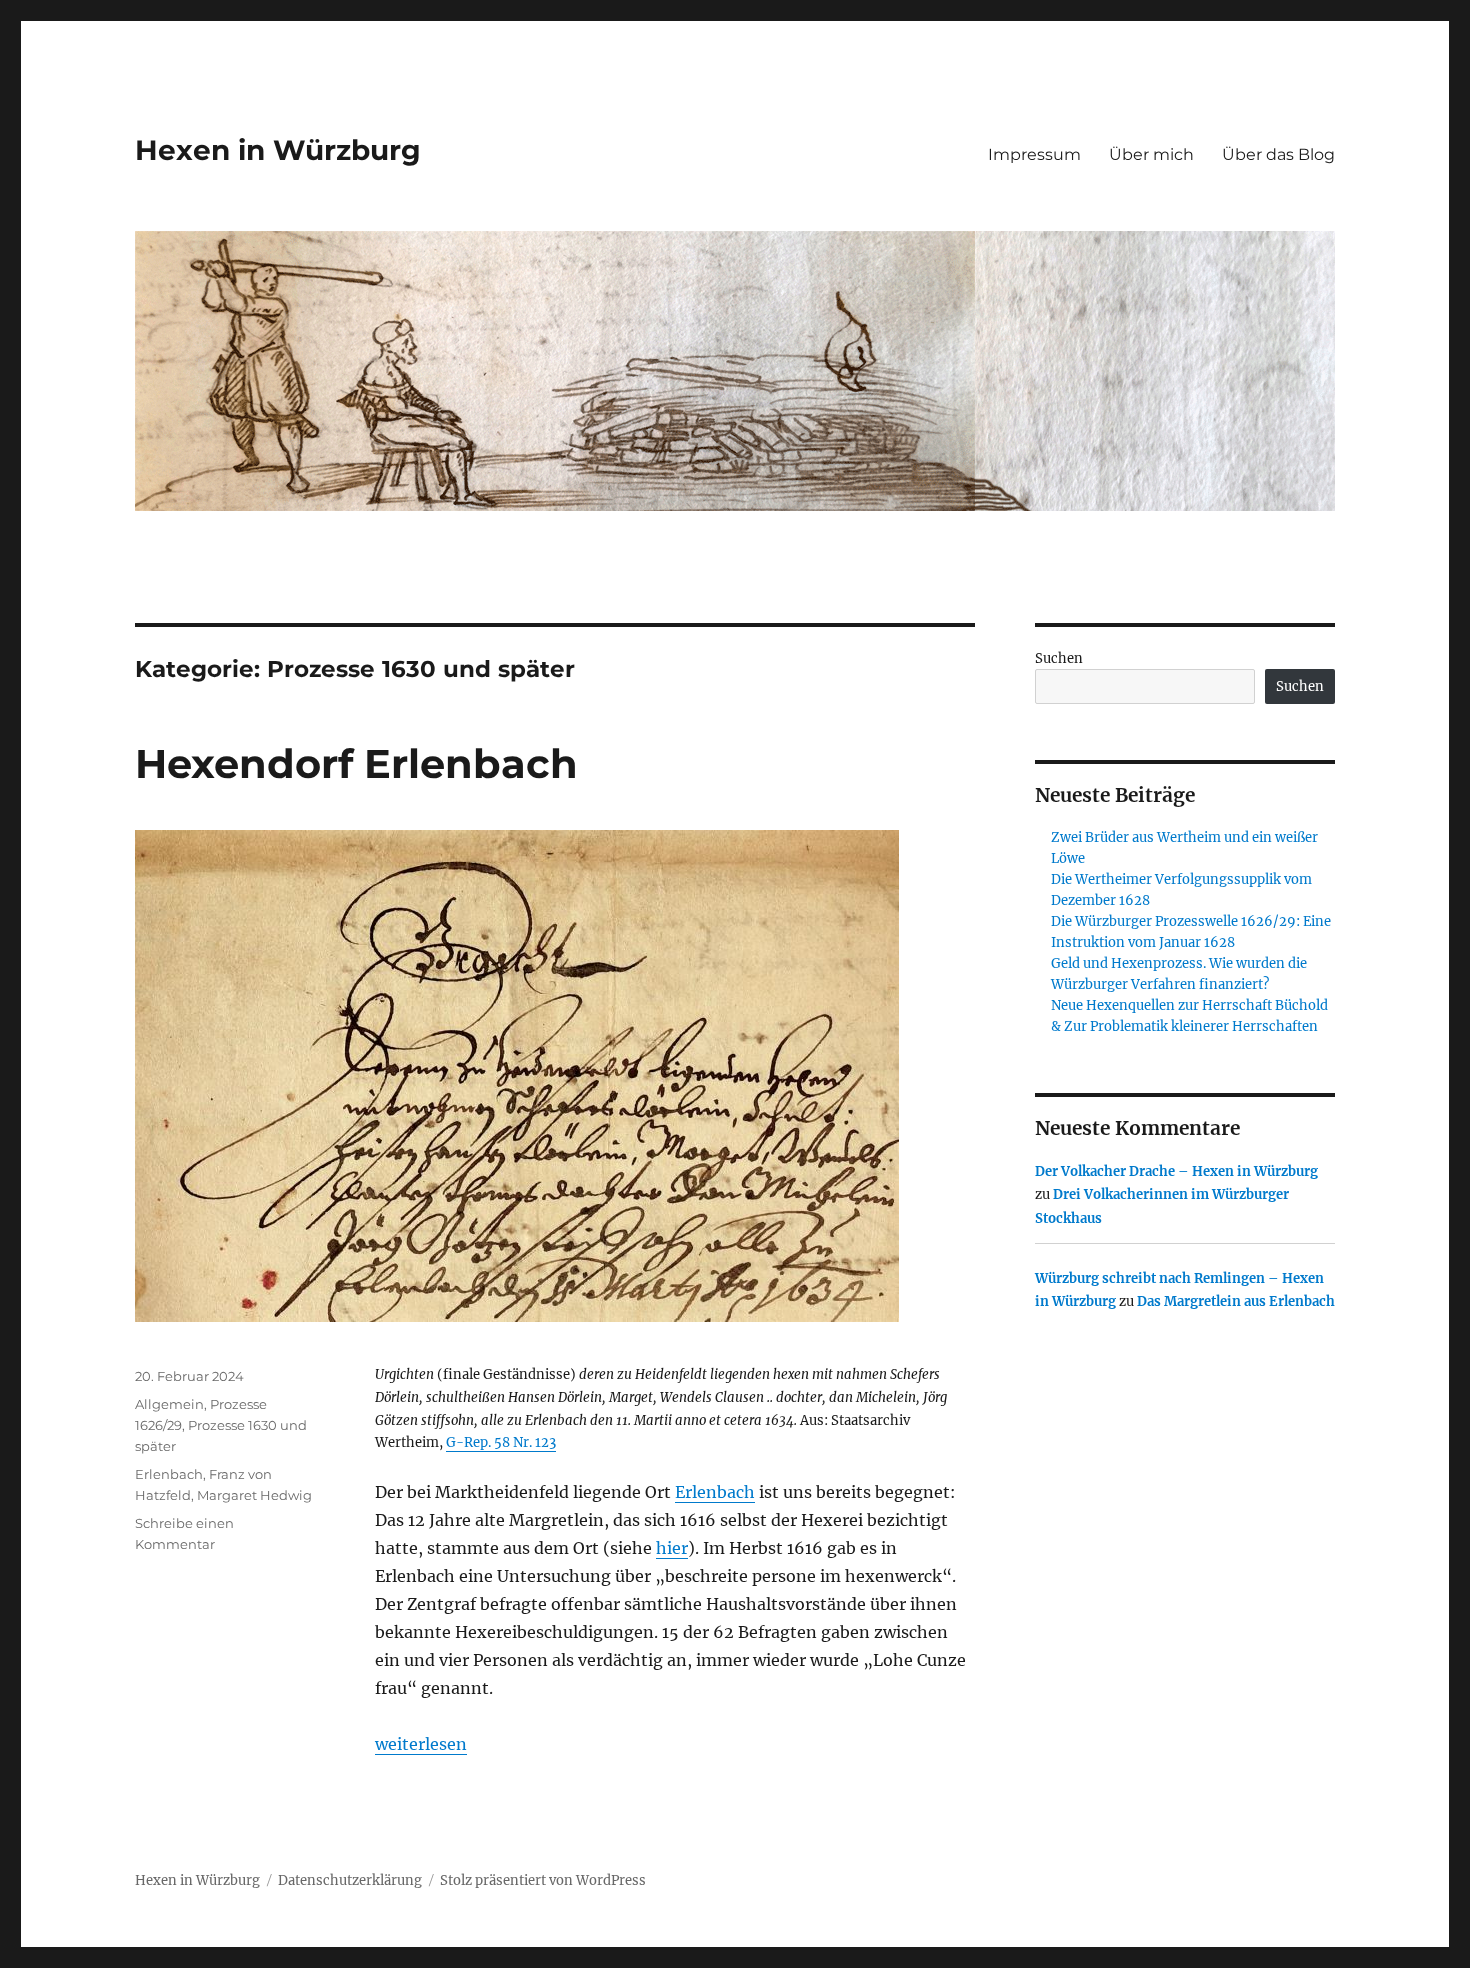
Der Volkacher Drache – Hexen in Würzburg (1176, 1171)
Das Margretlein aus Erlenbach (1236, 1301)
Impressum (1034, 154)
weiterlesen (421, 1744)
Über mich (1151, 154)
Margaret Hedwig (254, 1495)
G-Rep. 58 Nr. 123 (501, 1442)
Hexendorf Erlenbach (356, 763)
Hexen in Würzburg (278, 150)
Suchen (1059, 658)
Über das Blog (1278, 154)
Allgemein (169, 1404)
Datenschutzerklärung (350, 1880)
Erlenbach (715, 1492)
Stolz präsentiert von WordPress (543, 1880)
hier (672, 1548)
